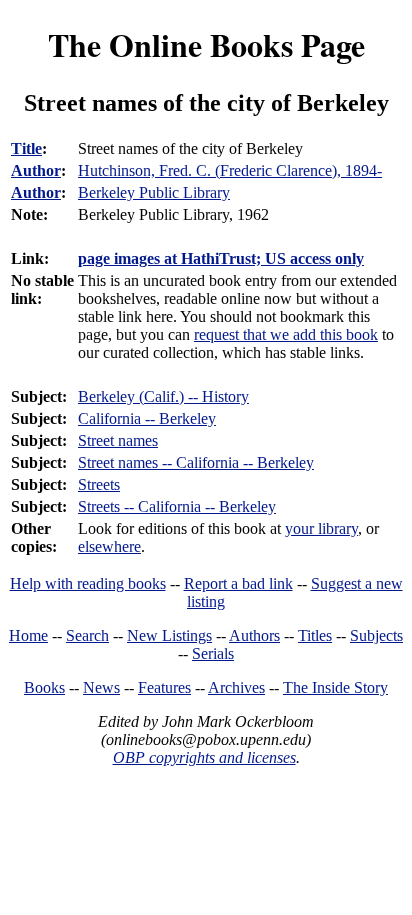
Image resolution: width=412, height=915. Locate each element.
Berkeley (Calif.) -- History (163, 396)
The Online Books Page (206, 44)
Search (87, 635)
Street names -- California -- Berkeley (196, 462)
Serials (213, 653)
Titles (315, 635)
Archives (236, 687)
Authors (254, 635)
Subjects (376, 635)
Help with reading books (88, 583)
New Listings (169, 635)
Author (36, 170)
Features (164, 687)
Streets (99, 484)
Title (26, 148)
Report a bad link (238, 583)
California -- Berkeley (147, 418)
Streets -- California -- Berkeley (177, 506)
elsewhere (109, 546)
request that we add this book (286, 334)
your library (321, 528)
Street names (118, 440)
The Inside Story (335, 687)
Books (44, 687)
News (101, 687)
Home (28, 635)
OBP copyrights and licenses (204, 757)
